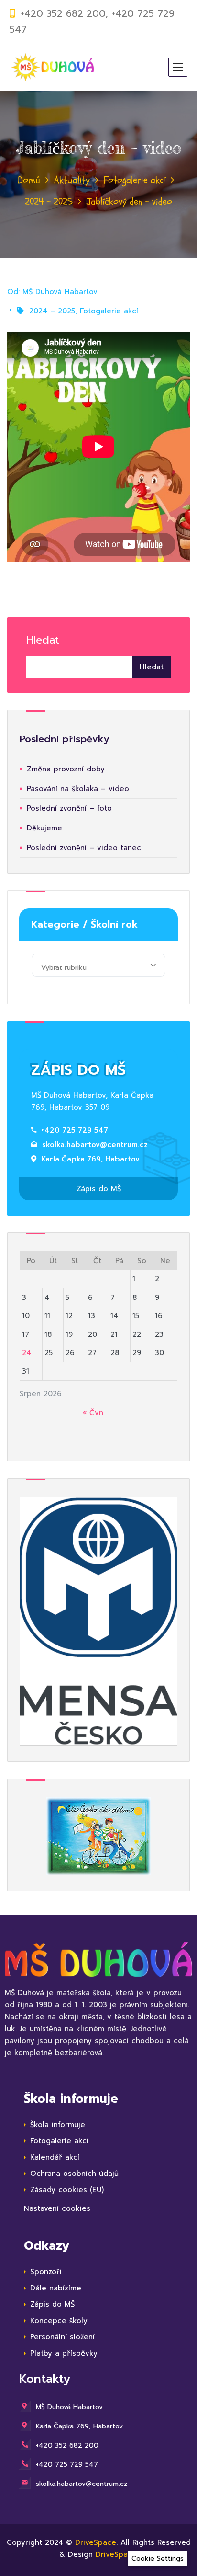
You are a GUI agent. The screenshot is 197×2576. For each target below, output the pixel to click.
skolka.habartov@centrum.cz (95, 1145)
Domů (29, 180)
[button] (158, 2559)
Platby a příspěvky (64, 2353)
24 (27, 1353)
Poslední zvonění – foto (69, 808)
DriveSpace (96, 2542)
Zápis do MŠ (99, 1189)
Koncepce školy (59, 2321)
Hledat (43, 640)
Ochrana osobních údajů (74, 2173)
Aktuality (72, 180)
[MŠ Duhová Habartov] (53, 67)
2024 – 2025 (49, 201)
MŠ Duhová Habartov (60, 292)
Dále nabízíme (56, 2288)
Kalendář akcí (55, 2157)
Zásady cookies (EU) (67, 2190)
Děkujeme (44, 828)
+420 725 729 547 (75, 1130)
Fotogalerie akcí (135, 180)
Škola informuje (58, 2125)
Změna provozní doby (66, 769)
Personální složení (62, 2337)
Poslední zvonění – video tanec (84, 848)
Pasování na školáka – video (78, 789)
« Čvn (93, 1413)
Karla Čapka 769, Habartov (90, 1159)
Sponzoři (46, 2272)
